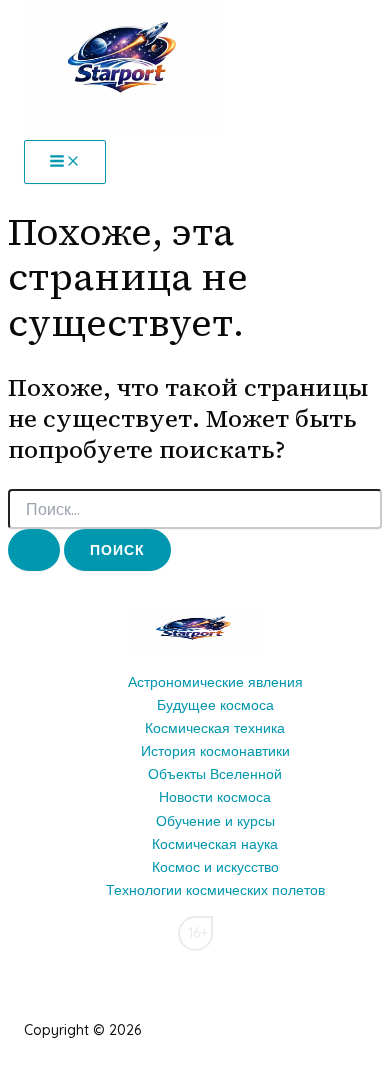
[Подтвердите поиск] (34, 550)
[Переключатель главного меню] (65, 162)
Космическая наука (215, 844)
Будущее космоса (215, 705)
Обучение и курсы (215, 821)
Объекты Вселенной (215, 774)
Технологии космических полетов (215, 890)
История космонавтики (215, 751)
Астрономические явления (215, 682)
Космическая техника (215, 728)
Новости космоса (215, 797)
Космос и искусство (215, 867)
